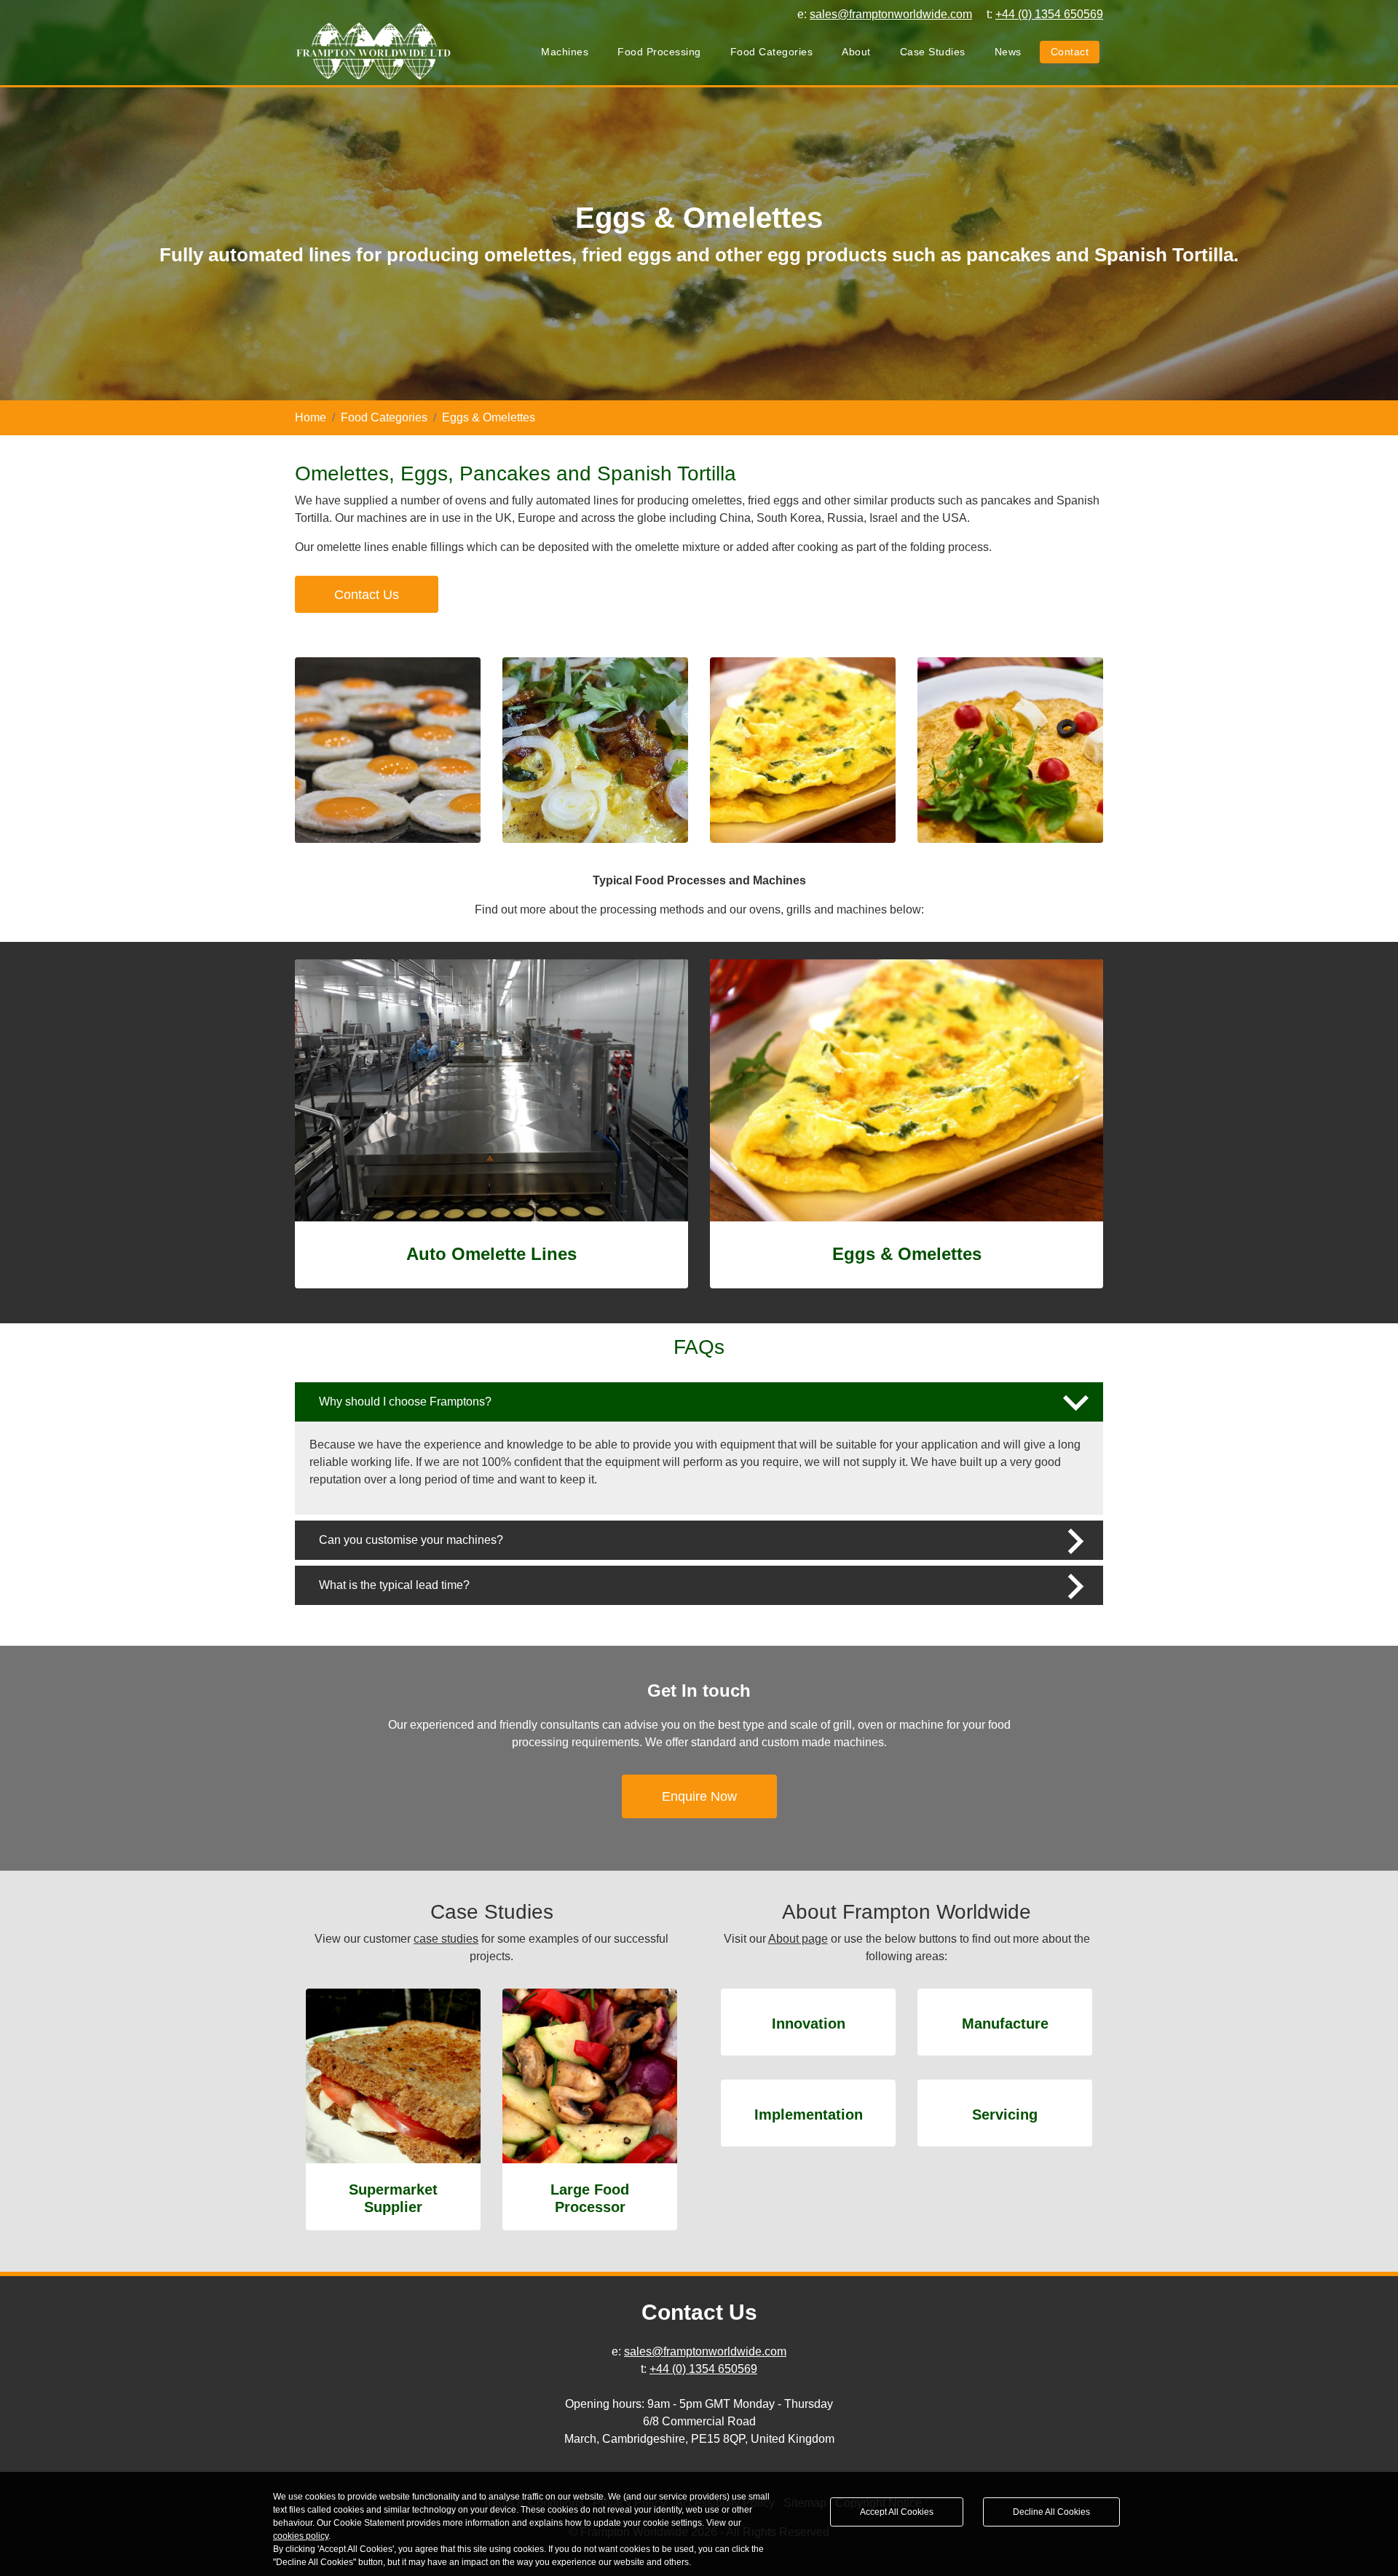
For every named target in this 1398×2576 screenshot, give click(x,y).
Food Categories (772, 52)
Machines (565, 52)
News (1008, 52)
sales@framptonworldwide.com (705, 2351)
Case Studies (933, 52)
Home (311, 417)
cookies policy (301, 2536)
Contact (1070, 52)
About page (798, 1939)
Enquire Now (699, 1796)
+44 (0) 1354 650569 (703, 2369)
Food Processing (659, 52)
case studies (446, 1939)
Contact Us (367, 595)
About (856, 52)
